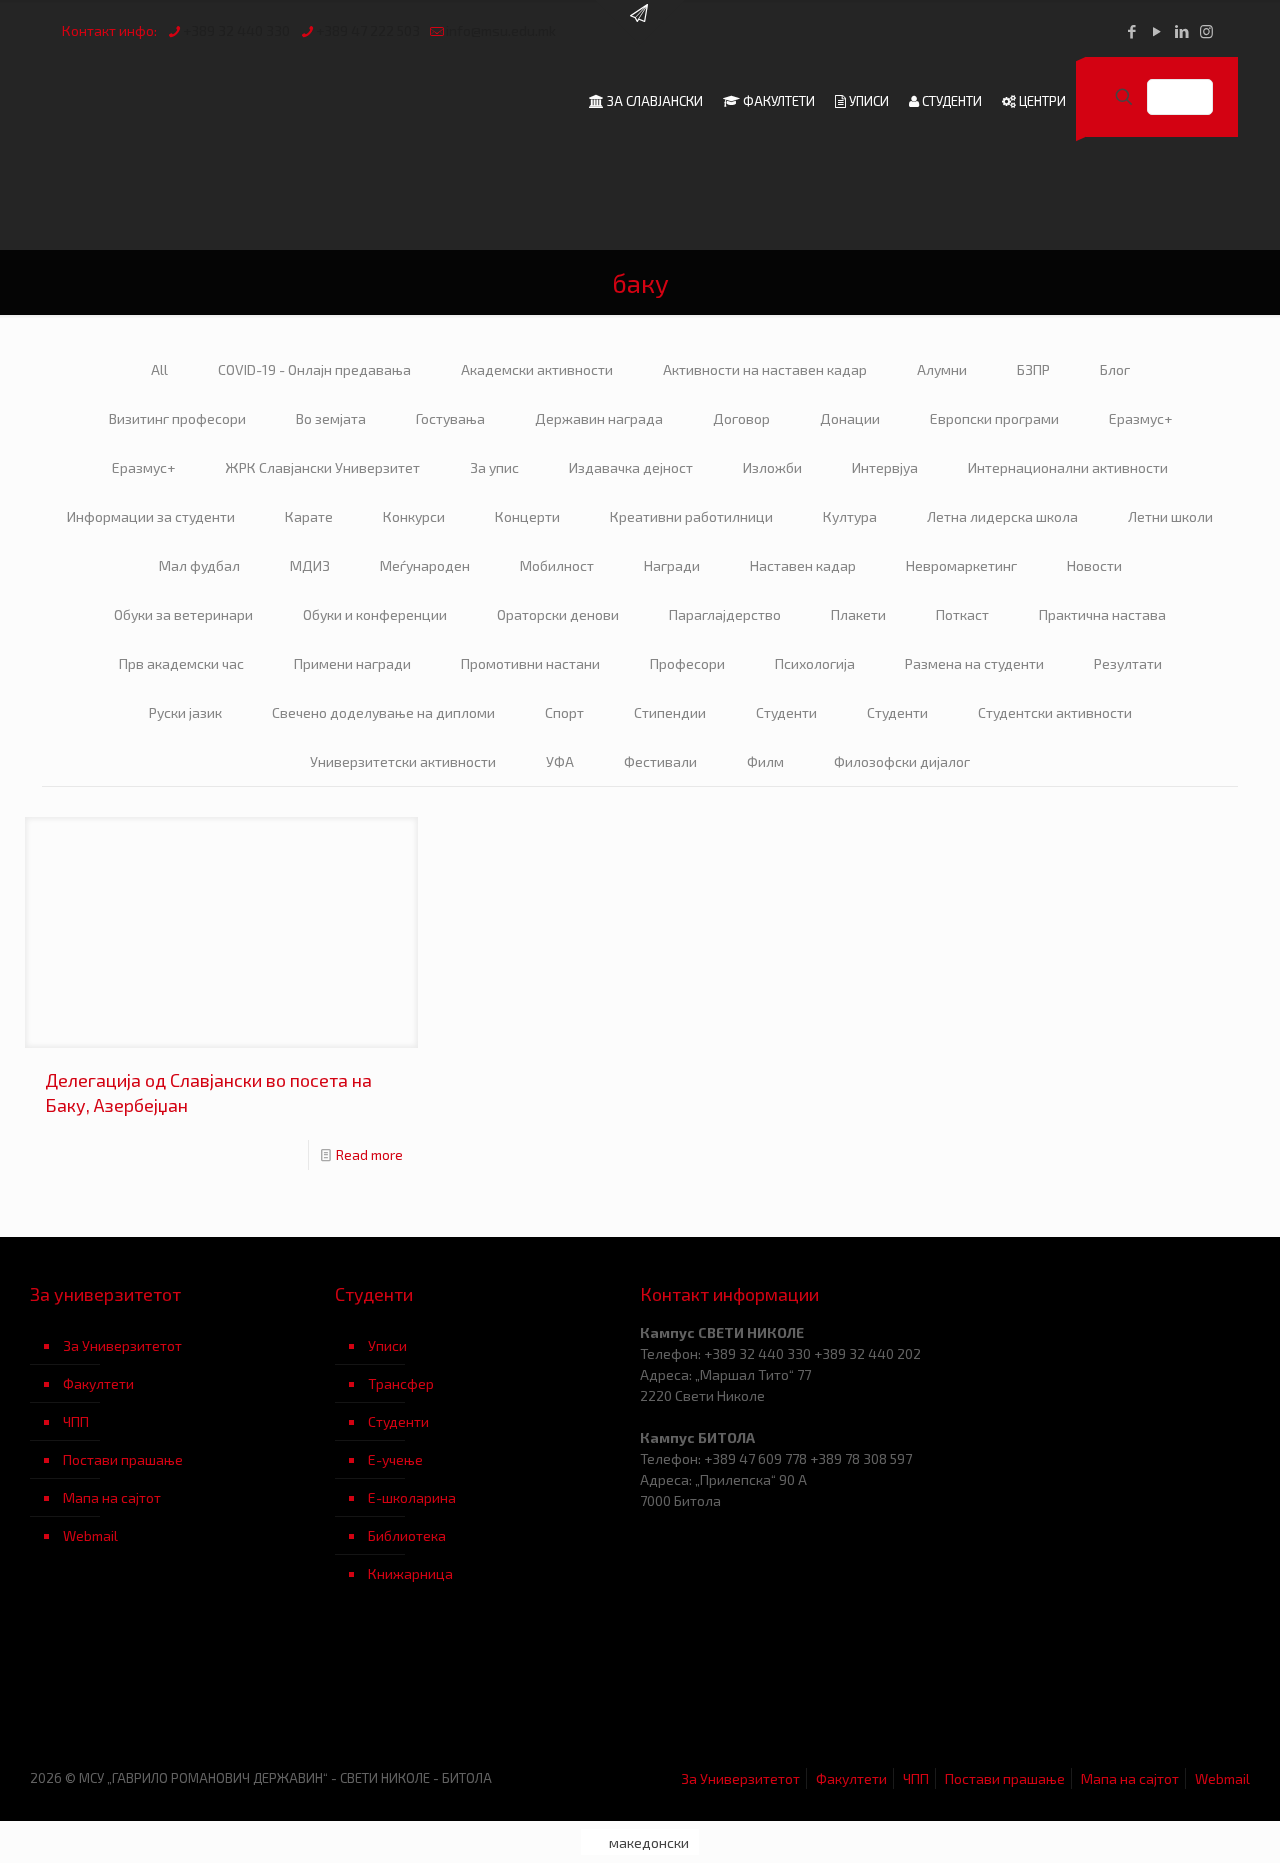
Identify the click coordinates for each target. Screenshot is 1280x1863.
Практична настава (1102, 614)
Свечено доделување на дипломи (383, 712)
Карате (309, 516)
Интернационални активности (1068, 467)
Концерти (527, 516)
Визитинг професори (177, 418)
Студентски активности (1055, 712)
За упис (494, 467)
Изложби (772, 467)
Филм (765, 761)
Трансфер (401, 1383)
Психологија (815, 663)
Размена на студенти (974, 663)
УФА (560, 761)
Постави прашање (123, 1459)
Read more (369, 1154)
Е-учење (395, 1459)
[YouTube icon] (1156, 31)
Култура (850, 516)
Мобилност (557, 565)
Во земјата (331, 418)
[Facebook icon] (1131, 31)
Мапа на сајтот (112, 1497)
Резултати (1128, 663)
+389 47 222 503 (368, 30)
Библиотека (407, 1535)
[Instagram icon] (1206, 31)
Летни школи (1170, 516)
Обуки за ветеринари (183, 614)
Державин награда (599, 418)
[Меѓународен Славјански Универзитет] (232, 101)
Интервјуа (885, 467)
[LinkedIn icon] (1181, 31)
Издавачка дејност (631, 467)
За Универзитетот (122, 1345)
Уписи (387, 1345)
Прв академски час (181, 663)
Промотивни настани (530, 663)
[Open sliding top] (640, 22)
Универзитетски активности (403, 761)
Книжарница (410, 1573)
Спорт (564, 712)
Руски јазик (185, 712)
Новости (1094, 565)
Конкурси (414, 516)
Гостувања (450, 418)
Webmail (90, 1535)
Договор (741, 418)
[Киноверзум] (487, 1690)
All (159, 369)
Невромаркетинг (961, 565)
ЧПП (76, 1421)
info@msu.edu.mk (501, 30)
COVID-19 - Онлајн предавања (314, 369)
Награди (672, 565)
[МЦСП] (182, 1690)
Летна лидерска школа (1002, 516)
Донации (850, 418)
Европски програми (994, 418)
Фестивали (660, 761)
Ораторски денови (558, 614)
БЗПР (1033, 369)
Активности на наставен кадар (765, 369)
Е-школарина (412, 1497)
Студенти (786, 712)
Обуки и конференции (375, 614)
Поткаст (962, 614)
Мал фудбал (199, 565)
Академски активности (537, 369)
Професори (687, 663)
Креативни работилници (691, 516)
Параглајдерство (725, 614)
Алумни (942, 369)
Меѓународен (425, 565)
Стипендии (670, 712)
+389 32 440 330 (236, 30)
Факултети (98, 1383)
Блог (1115, 369)
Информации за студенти (151, 516)
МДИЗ (310, 565)
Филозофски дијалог (902, 761)
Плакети (858, 614)
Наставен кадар (803, 565)
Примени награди (352, 663)
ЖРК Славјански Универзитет (322, 467)
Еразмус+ (1140, 418)
